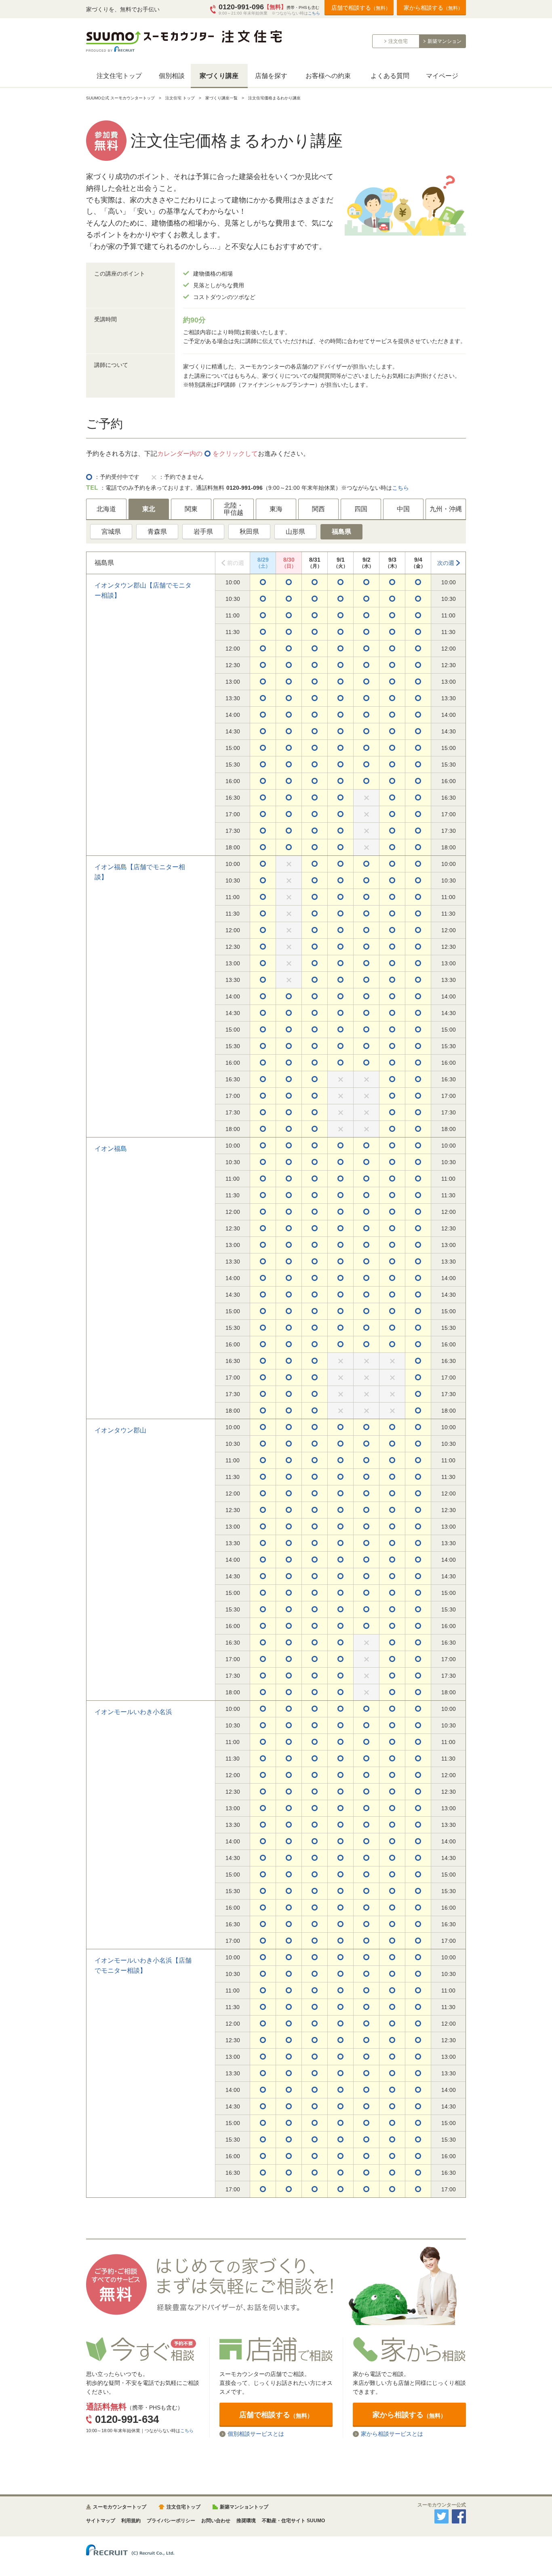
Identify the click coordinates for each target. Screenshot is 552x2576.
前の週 (236, 563)
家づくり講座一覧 (221, 98)
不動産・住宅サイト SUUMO (293, 2521)
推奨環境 (246, 2521)
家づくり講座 (219, 76)
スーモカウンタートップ (120, 2507)
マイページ (442, 76)
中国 (403, 509)
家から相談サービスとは (392, 2434)
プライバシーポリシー (171, 2521)
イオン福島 (111, 1149)
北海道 (106, 509)
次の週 (446, 563)
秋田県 (249, 532)
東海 (276, 509)
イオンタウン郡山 (120, 1430)
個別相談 (172, 76)
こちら (314, 13)
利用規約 (131, 2521)
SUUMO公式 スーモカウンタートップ (120, 98)
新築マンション (445, 41)
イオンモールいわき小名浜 (133, 1712)
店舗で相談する (361, 8)
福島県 (341, 532)
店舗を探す (271, 76)
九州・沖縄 (446, 509)
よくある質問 (390, 76)
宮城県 (111, 532)
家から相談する (433, 8)
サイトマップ (101, 2521)
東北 (149, 509)
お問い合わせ (216, 2521)
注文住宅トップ (119, 76)
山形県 (295, 532)
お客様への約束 (328, 76)
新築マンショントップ (244, 2507)
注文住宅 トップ (180, 98)
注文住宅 (398, 41)
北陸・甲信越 (234, 509)
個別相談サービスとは (256, 2434)
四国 (361, 509)
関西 (318, 509)
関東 (191, 509)
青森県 (157, 532)
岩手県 (203, 532)
